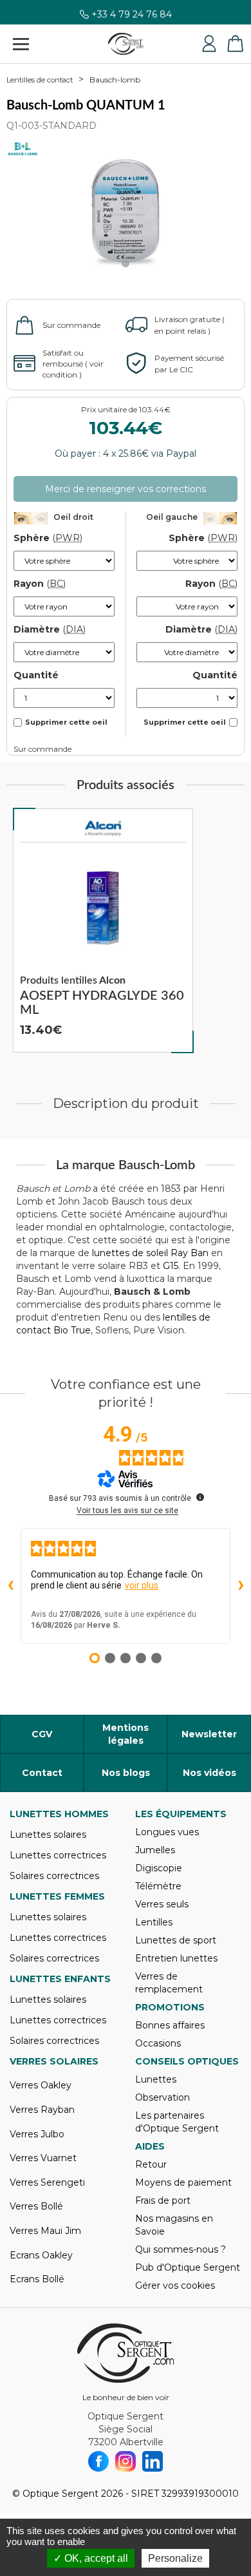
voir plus (142, 1585)
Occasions (158, 2043)
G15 (171, 1266)
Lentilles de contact (40, 80)
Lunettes (156, 2079)
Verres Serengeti (47, 2182)
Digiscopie (159, 1868)
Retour (151, 2164)
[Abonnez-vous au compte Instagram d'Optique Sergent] (126, 2461)
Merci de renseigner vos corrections (126, 489)
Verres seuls (162, 1904)
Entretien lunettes (176, 1958)
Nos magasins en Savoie (174, 2225)
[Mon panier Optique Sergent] (235, 44)
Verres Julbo (37, 2134)
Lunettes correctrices (58, 1855)
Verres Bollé (36, 2206)
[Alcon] (103, 828)
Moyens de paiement (183, 2182)
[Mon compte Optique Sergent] (209, 44)
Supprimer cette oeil (66, 722)
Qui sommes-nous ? (181, 2249)
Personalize (175, 2558)
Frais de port (163, 2200)
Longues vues (167, 1832)
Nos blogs (126, 1773)
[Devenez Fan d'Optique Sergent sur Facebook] (98, 2461)
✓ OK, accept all (91, 2558)
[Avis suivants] (241, 1586)
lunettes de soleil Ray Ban (150, 1253)
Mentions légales (126, 1734)
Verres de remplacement (169, 1983)
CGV (42, 1734)
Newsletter (209, 1734)
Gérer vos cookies (175, 2285)
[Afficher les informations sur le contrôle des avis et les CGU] (200, 1497)
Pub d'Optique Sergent (188, 2267)
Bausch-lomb (115, 80)
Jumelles (155, 1850)
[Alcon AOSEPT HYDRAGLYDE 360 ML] (103, 931)
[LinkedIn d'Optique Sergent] (153, 2461)
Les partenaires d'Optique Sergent (177, 2122)
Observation (163, 2097)
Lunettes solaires (48, 1835)
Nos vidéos (209, 1773)
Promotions (170, 2007)
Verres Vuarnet (43, 2158)
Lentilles (154, 1922)
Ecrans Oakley (41, 2255)
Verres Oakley (41, 2085)
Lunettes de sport (176, 1940)
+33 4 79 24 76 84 (132, 17)
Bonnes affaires (170, 2025)
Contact (42, 1773)
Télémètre (158, 1886)
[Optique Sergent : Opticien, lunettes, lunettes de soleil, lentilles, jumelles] (126, 44)
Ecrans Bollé (37, 2279)
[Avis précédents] (10, 1586)
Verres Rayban (42, 2110)
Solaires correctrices (54, 1876)
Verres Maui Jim (45, 2231)
